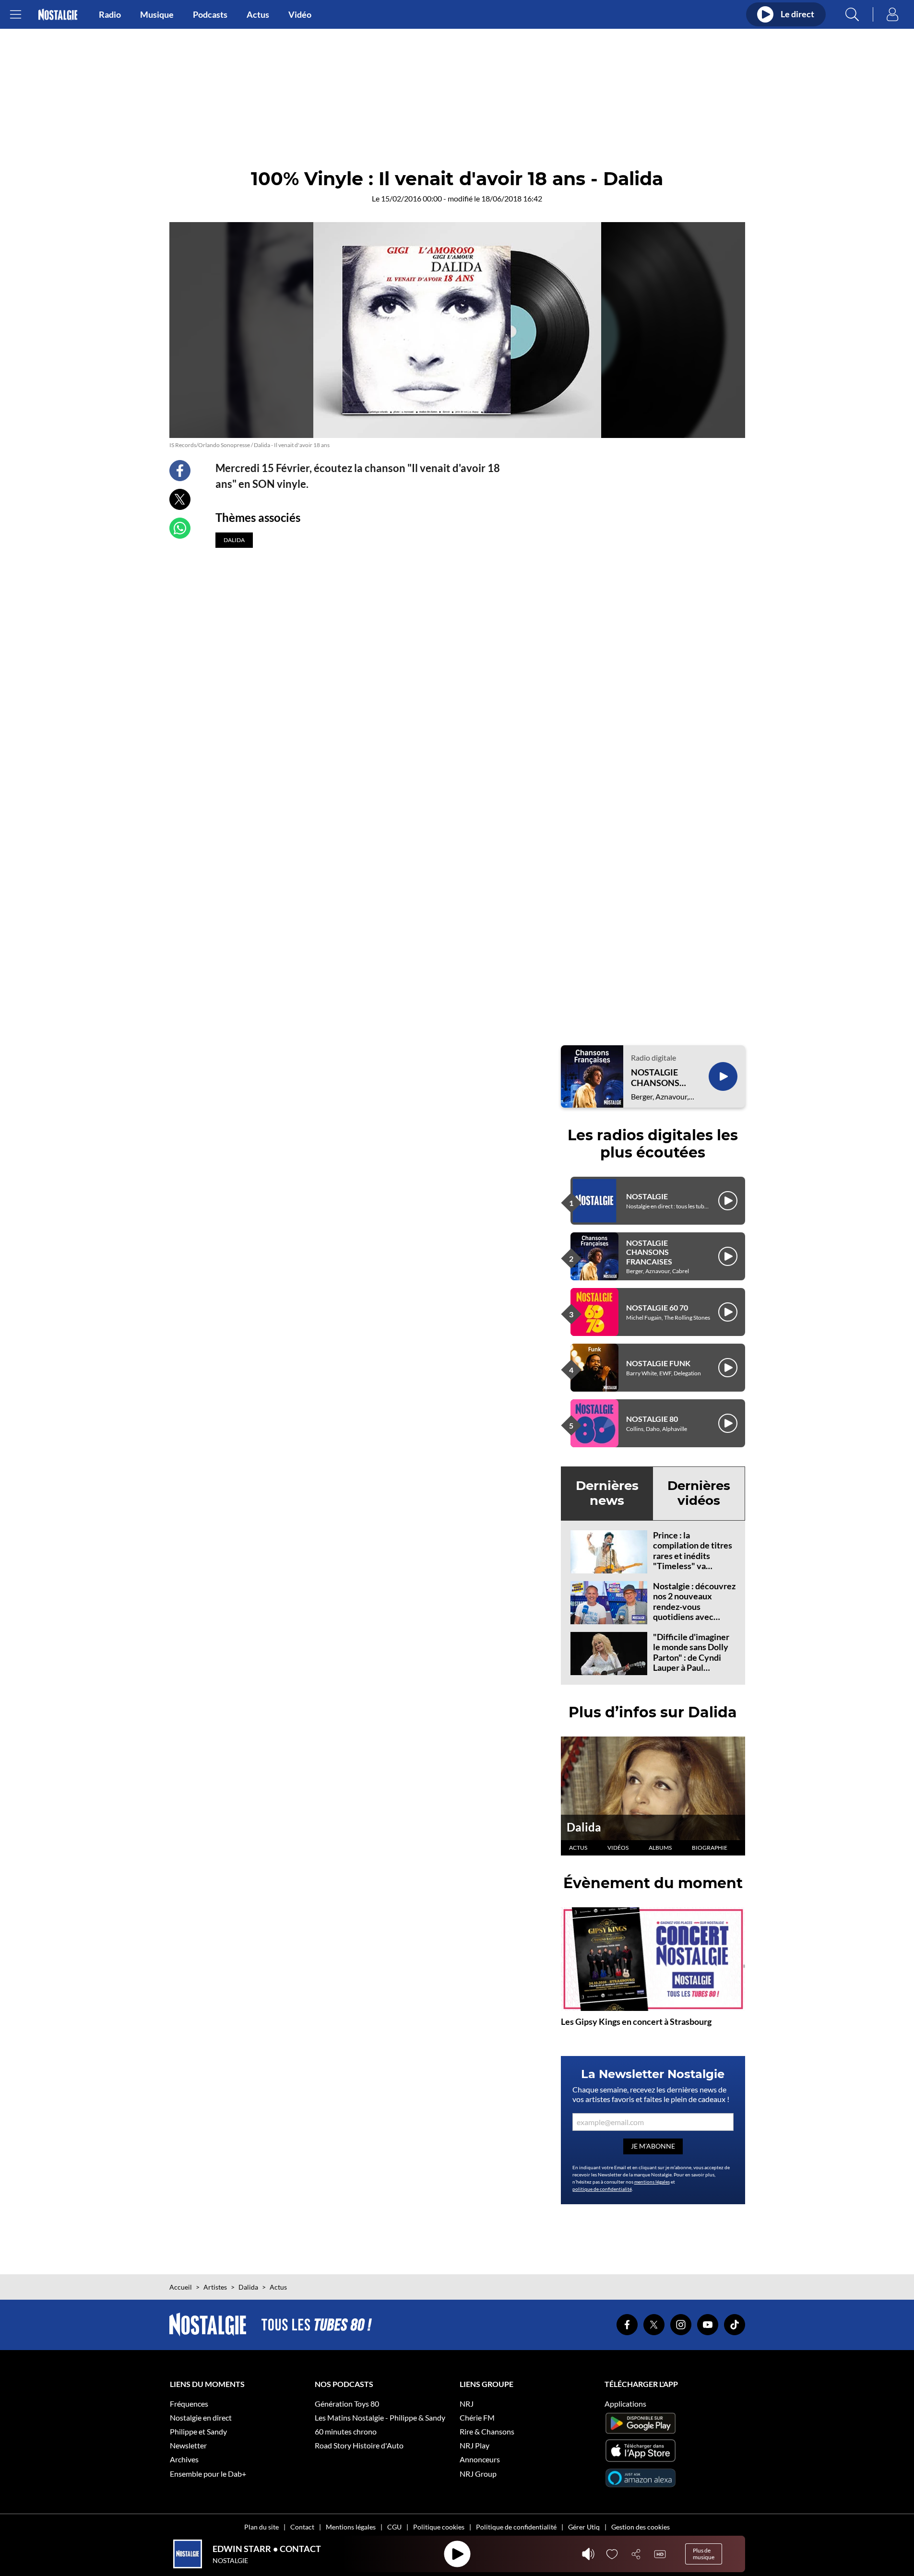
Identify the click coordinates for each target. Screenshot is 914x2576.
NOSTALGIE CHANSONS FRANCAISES (657, 1078)
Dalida (584, 1827)
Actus (258, 14)
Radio (110, 14)
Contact (302, 2527)
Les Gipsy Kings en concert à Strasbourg (636, 2021)
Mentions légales (351, 2527)
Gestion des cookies (641, 2527)
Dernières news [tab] (607, 1493)
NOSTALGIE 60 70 (657, 1307)
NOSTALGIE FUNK (658, 1363)
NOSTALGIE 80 (652, 1419)
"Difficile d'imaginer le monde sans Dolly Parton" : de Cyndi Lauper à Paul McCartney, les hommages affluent (691, 1663)
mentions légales (652, 2182)
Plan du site (261, 2527)
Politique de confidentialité (516, 2527)
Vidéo (300, 14)
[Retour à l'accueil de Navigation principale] (58, 15)
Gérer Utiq (584, 2527)
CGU (394, 2527)
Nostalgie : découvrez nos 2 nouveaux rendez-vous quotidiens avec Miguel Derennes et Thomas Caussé (694, 1612)
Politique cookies (439, 2527)
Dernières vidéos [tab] (699, 1493)
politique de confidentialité (602, 2189)
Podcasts (210, 14)
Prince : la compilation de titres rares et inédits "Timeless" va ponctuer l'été (693, 1556)
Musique (157, 14)
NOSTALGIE (647, 1196)
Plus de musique (704, 2554)
